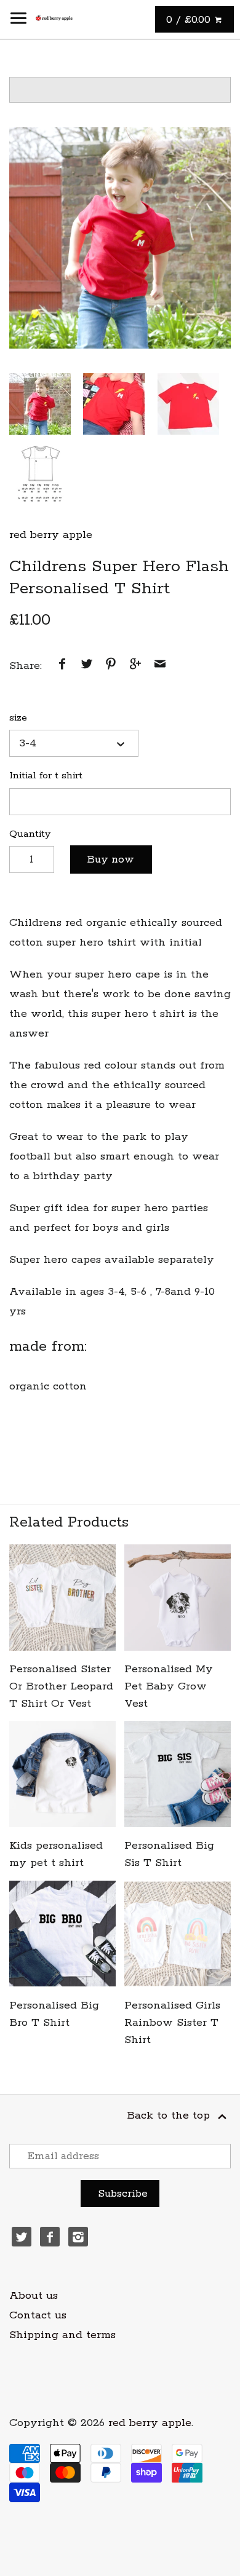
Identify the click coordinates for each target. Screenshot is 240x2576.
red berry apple (51, 535)
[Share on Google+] (135, 666)
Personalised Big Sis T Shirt (169, 1854)
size (18, 718)
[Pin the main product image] (111, 666)
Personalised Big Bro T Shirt (54, 2014)
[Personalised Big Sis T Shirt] (178, 1774)
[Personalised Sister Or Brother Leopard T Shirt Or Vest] (62, 1598)
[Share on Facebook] (62, 666)
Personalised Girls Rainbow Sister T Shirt (172, 2023)
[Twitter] (22, 2237)
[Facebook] (50, 2237)
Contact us (38, 2315)
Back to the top (170, 2116)
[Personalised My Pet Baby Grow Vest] (178, 1598)
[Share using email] (160, 666)
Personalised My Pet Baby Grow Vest (169, 1686)
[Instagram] (78, 2237)
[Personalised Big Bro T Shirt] (62, 1934)
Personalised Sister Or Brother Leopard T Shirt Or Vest (61, 1686)
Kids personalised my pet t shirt (56, 1854)
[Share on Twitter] (87, 666)
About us (34, 2296)
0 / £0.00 (190, 20)
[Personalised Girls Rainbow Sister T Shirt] (178, 1934)
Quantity (30, 834)
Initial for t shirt (46, 776)
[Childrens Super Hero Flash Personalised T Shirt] (120, 238)
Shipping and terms (62, 2335)
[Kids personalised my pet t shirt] (62, 1774)
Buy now (111, 859)
